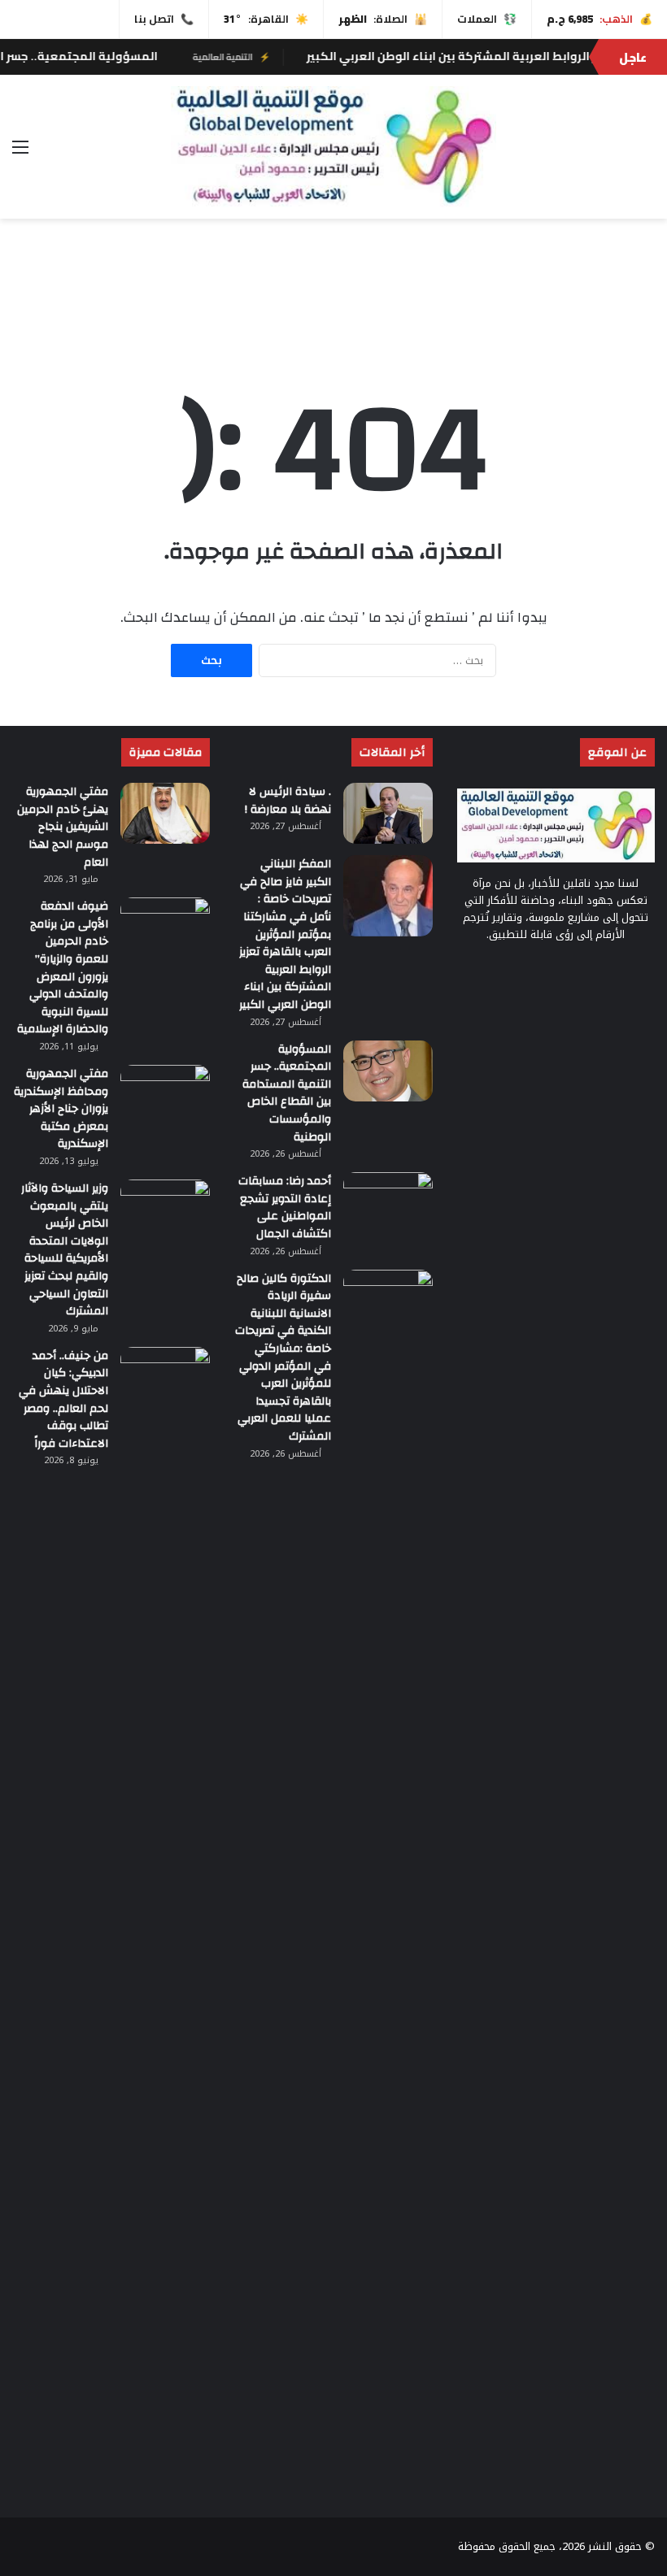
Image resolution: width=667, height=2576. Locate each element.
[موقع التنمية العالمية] (333, 147)
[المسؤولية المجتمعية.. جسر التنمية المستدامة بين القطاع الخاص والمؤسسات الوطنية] (388, 1071)
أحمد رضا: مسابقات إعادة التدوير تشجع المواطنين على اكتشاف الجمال (285, 1208)
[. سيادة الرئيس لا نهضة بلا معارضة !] (388, 813)
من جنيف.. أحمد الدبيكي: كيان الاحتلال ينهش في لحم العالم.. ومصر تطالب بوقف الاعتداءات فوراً (63, 1400)
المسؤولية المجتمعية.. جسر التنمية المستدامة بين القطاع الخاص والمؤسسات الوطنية (287, 1093)
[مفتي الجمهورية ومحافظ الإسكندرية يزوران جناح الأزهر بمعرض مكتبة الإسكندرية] (165, 1095)
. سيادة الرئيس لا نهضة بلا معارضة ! (288, 801)
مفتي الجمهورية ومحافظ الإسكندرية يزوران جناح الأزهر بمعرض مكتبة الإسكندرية (61, 1109)
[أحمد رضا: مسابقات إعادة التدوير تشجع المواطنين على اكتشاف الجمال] (388, 1203)
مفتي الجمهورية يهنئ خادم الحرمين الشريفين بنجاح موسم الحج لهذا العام (63, 827)
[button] (642, 300)
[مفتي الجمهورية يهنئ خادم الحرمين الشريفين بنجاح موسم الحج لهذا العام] (165, 813)
